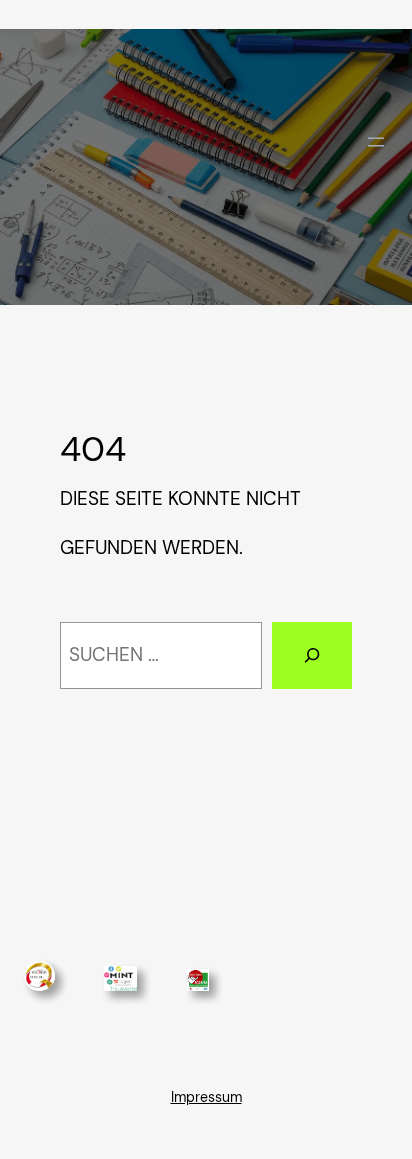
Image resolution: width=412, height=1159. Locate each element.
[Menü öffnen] (376, 142)
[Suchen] (312, 655)
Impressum (206, 1097)
